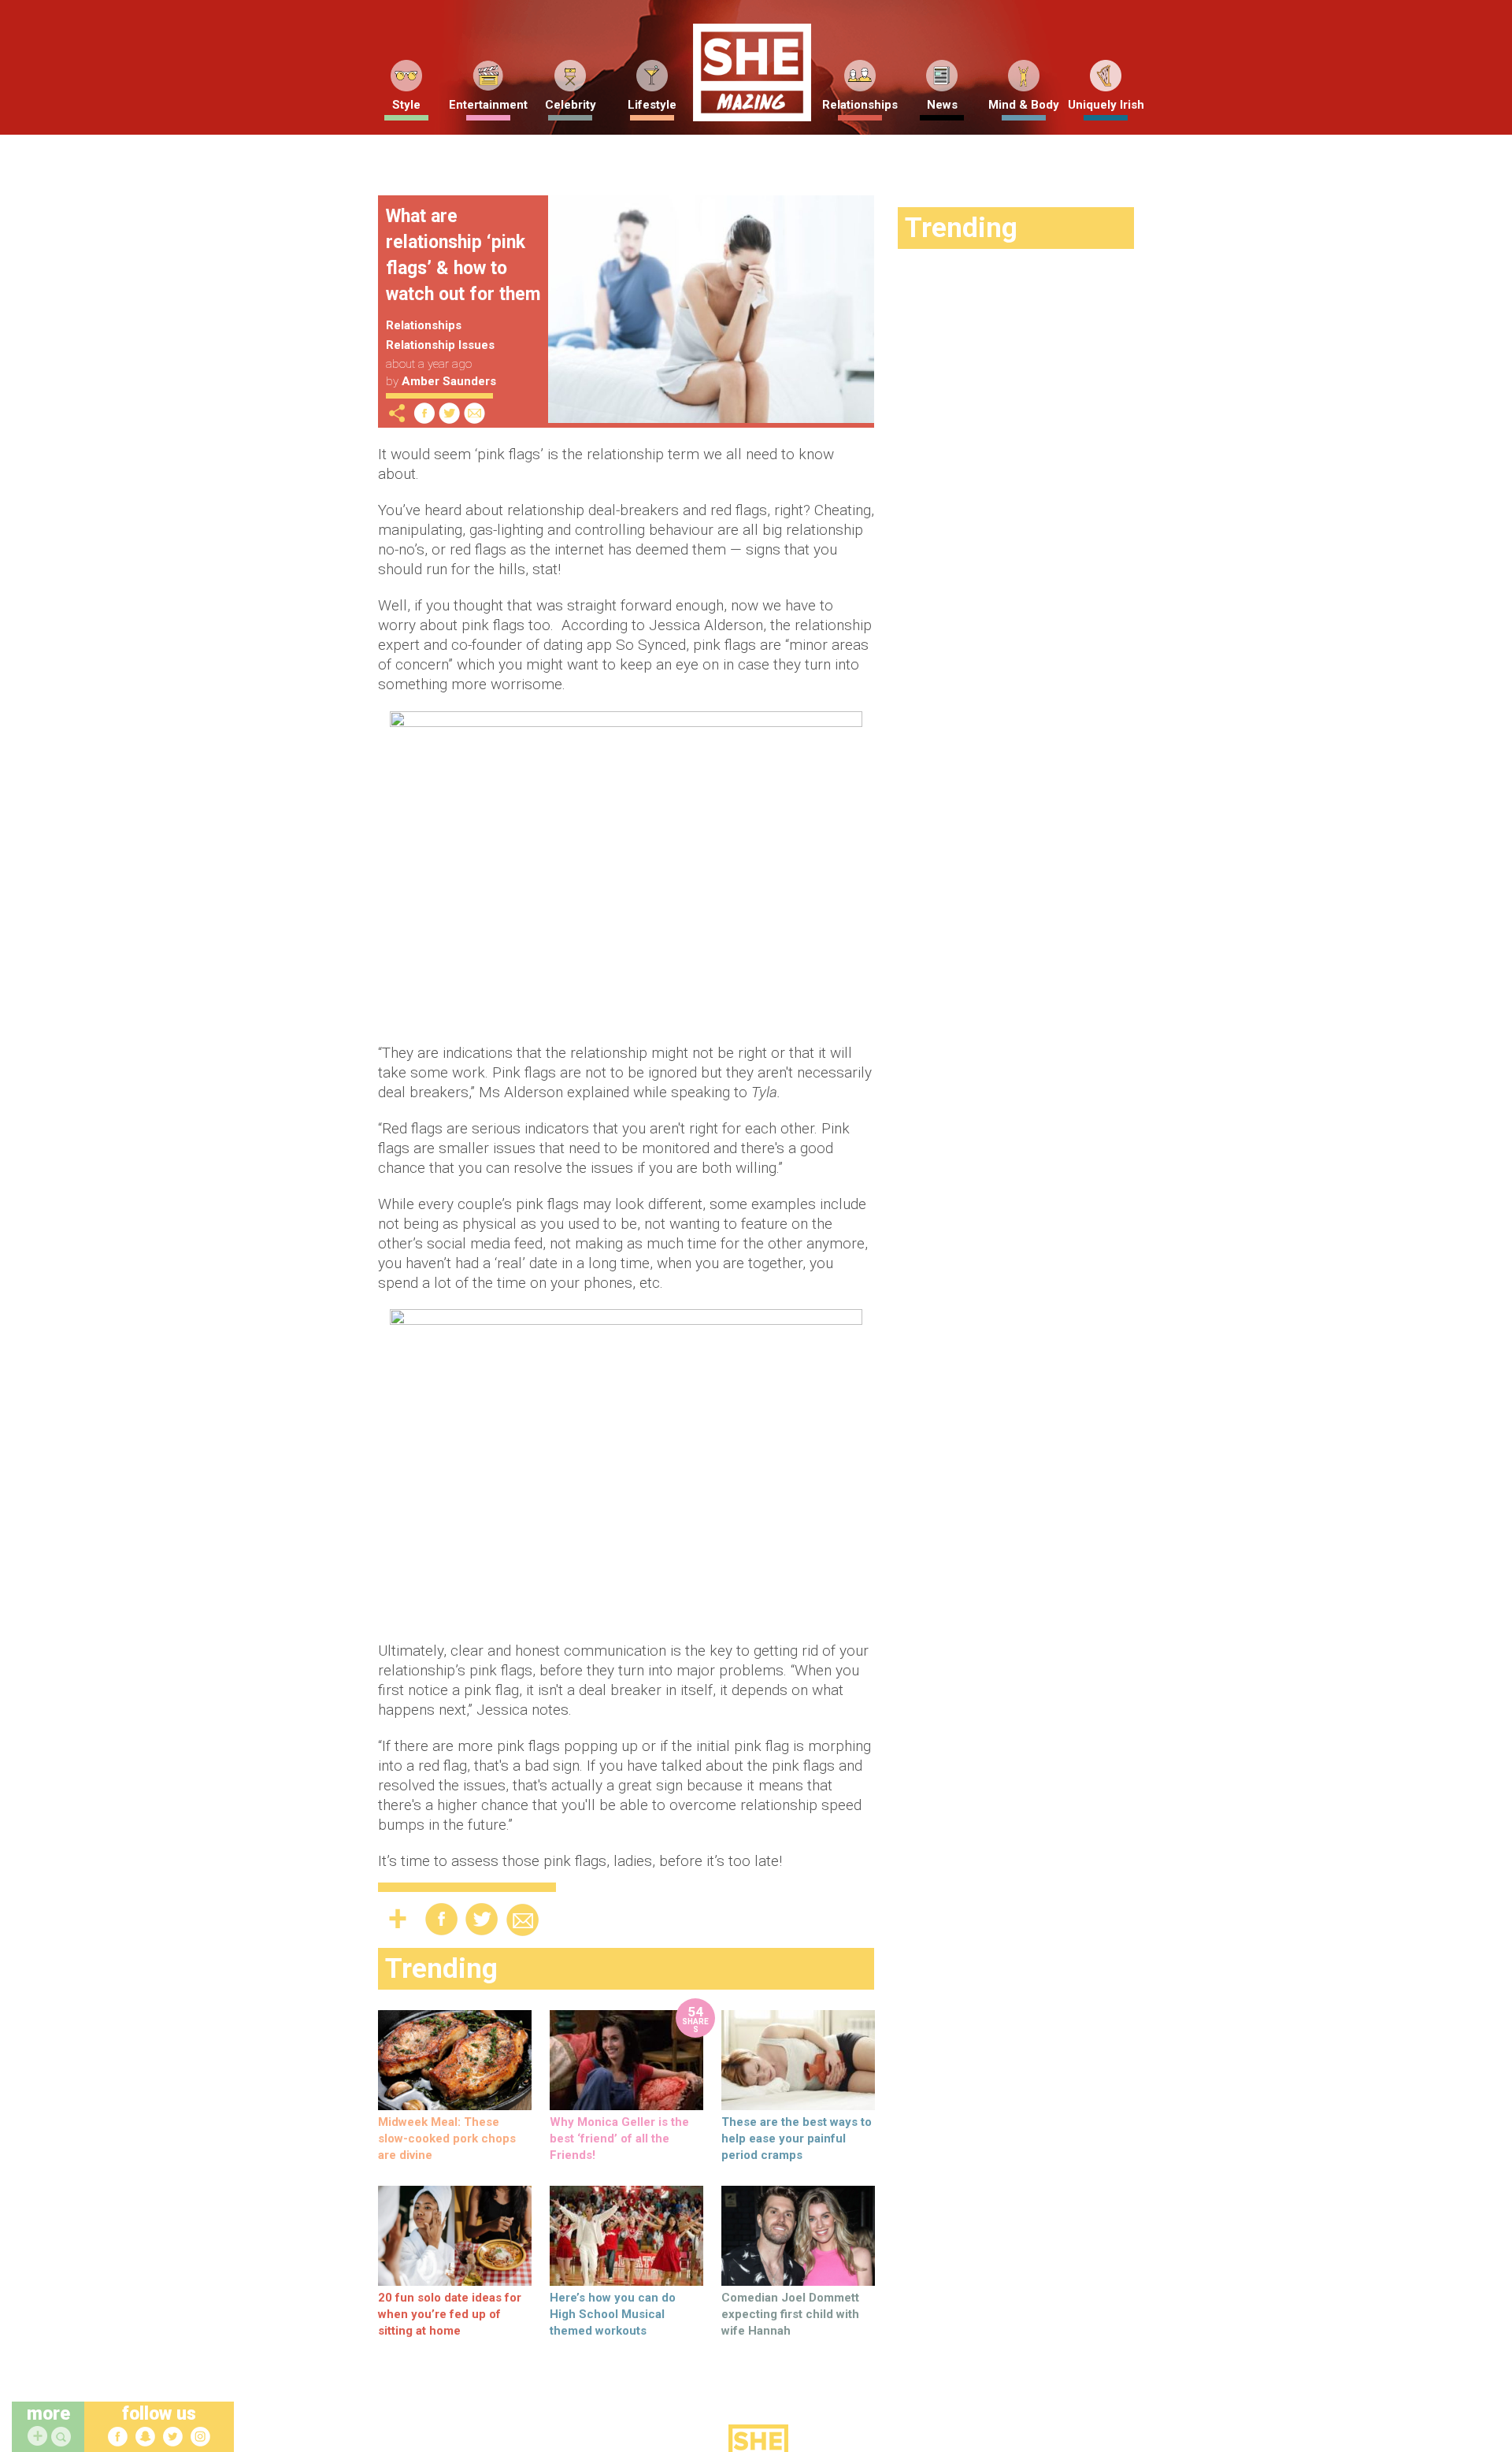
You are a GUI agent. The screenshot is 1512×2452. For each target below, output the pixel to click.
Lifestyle (652, 105)
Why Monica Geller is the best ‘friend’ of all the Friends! (619, 2139)
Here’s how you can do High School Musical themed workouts (613, 2314)
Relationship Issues (440, 345)
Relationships (860, 105)
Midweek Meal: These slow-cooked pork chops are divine (447, 2139)
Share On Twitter (450, 413)
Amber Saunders (449, 381)
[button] (63, 2437)
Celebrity (571, 105)
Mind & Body (1024, 105)
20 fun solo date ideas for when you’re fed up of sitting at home (450, 2314)
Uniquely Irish (1106, 105)
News (942, 105)
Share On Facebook (424, 413)
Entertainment (488, 105)
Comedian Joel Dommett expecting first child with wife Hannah (790, 2314)
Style (406, 105)
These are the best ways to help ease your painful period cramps (797, 2139)
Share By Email (475, 413)
